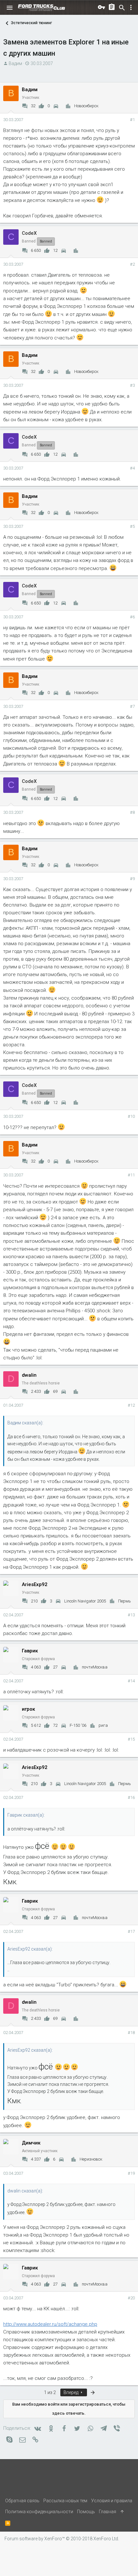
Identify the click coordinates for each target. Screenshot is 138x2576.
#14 (131, 1681)
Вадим (15, 63)
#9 (132, 879)
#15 (131, 1739)
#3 (132, 385)
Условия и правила (112, 2501)
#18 (131, 2033)
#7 (132, 706)
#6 (132, 617)
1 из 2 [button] (50, 2392)
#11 (131, 1175)
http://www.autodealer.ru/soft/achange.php (50, 2324)
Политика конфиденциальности (39, 2512)
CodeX (29, 233)
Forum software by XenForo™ (62, 2539)
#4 (132, 468)
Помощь (86, 2512)
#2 (132, 264)
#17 (131, 1931)
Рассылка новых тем (65, 2501)
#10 (131, 1116)
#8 (132, 812)
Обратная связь (22, 2501)
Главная (108, 2512)
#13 (131, 1615)
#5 (132, 526)
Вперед (71, 2392)
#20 (131, 2298)
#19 (131, 2173)
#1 (132, 120)
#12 (131, 1405)
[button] (10, 8)
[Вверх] (122, 2512)
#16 (131, 1797)
